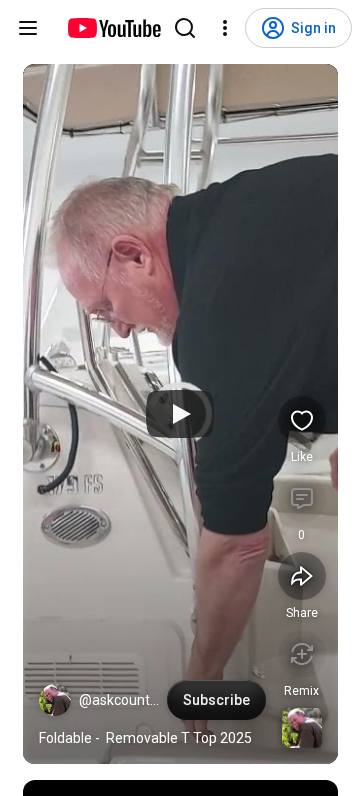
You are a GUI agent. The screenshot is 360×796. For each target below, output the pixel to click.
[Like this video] (302, 420)
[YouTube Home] (113, 28)
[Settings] (225, 28)
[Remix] (302, 654)
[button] (55, 700)
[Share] (302, 576)
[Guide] (28, 28)
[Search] (185, 28)
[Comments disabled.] (302, 498)
